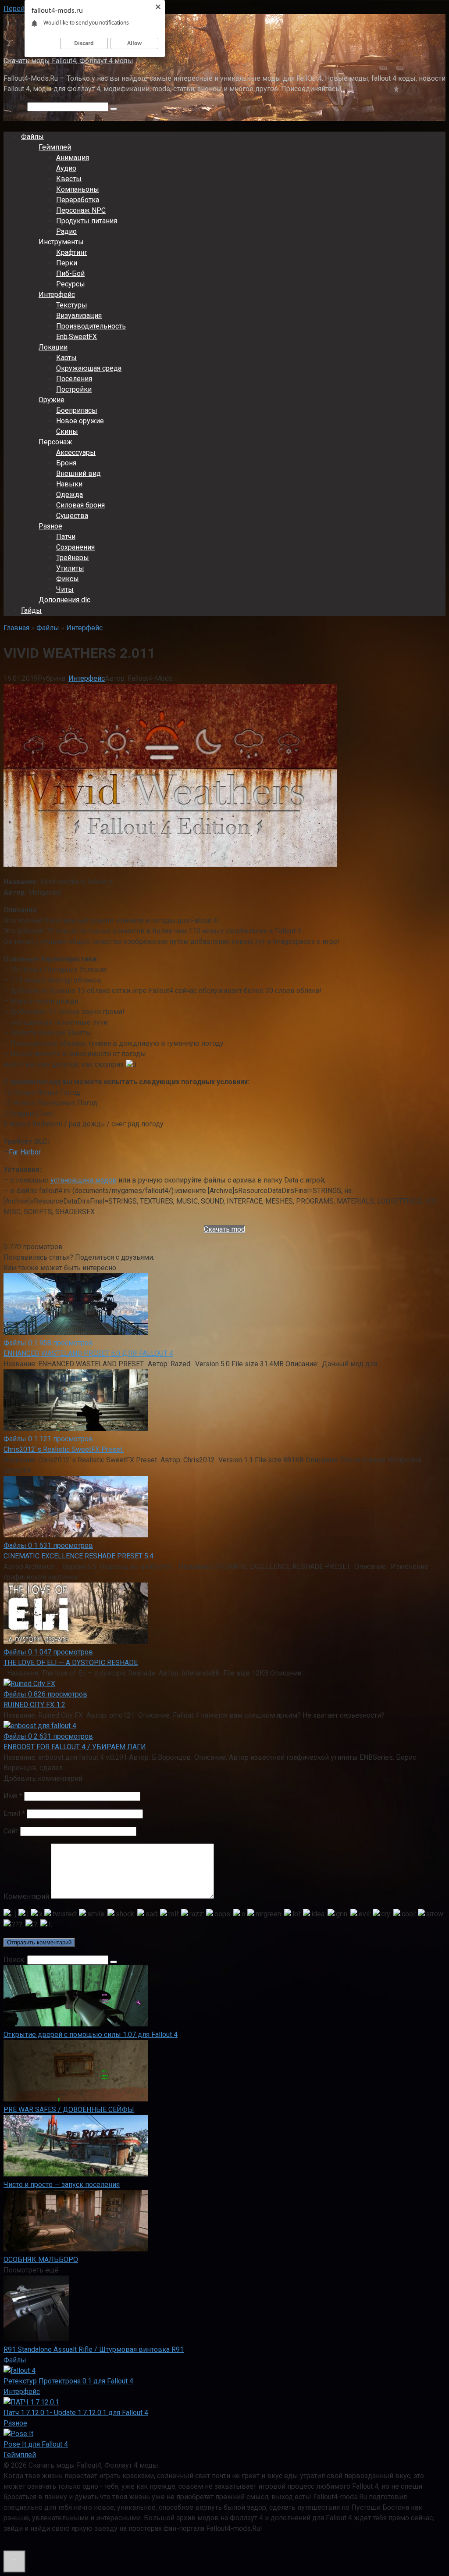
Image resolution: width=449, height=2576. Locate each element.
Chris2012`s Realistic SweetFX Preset (64, 1449)
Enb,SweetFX (77, 337)
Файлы (32, 137)
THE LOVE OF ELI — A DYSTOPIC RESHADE (71, 1663)
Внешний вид (78, 473)
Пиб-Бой (70, 273)
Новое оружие (80, 421)
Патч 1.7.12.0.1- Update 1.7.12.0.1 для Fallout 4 (76, 2413)
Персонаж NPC (81, 210)
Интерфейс (57, 295)
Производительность (91, 326)
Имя (13, 1796)
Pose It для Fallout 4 (36, 2444)
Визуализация (79, 316)
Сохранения (75, 547)
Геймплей (55, 147)
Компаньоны (78, 189)
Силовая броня (80, 505)
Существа (72, 516)
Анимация (73, 158)
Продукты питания (87, 221)
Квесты (69, 179)
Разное (50, 526)
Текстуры (72, 305)
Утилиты (70, 568)
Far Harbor (25, 1152)
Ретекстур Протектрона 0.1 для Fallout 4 (68, 2381)
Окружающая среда (89, 368)
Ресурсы (71, 284)
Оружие (52, 400)
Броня (66, 463)
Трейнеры (73, 558)
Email (14, 1813)
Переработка (78, 200)
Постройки (74, 389)
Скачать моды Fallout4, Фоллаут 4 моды (68, 61)
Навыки (69, 484)
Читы (65, 589)
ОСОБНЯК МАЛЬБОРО (41, 2260)
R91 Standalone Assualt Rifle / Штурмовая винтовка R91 (94, 2349)
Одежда (69, 495)
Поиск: (15, 106)
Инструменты (61, 242)
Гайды (31, 610)
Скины (67, 431)
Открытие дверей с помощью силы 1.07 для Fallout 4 (91, 2035)
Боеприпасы (77, 410)
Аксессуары (76, 452)
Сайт (11, 1831)
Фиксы (68, 579)
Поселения (74, 379)
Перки (67, 263)
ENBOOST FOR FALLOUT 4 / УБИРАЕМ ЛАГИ (75, 1747)
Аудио (66, 168)
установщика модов (84, 1180)
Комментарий (26, 1896)
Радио (66, 231)
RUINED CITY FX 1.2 (34, 1705)
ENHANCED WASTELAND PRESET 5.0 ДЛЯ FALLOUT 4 (88, 1353)
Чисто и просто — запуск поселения (62, 2185)
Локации (53, 347)
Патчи (66, 537)
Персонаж (55, 442)
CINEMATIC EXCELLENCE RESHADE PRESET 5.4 (78, 1556)
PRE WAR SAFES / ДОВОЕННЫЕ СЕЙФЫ (69, 2110)
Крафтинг (72, 252)
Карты (66, 358)
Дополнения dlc (64, 600)
